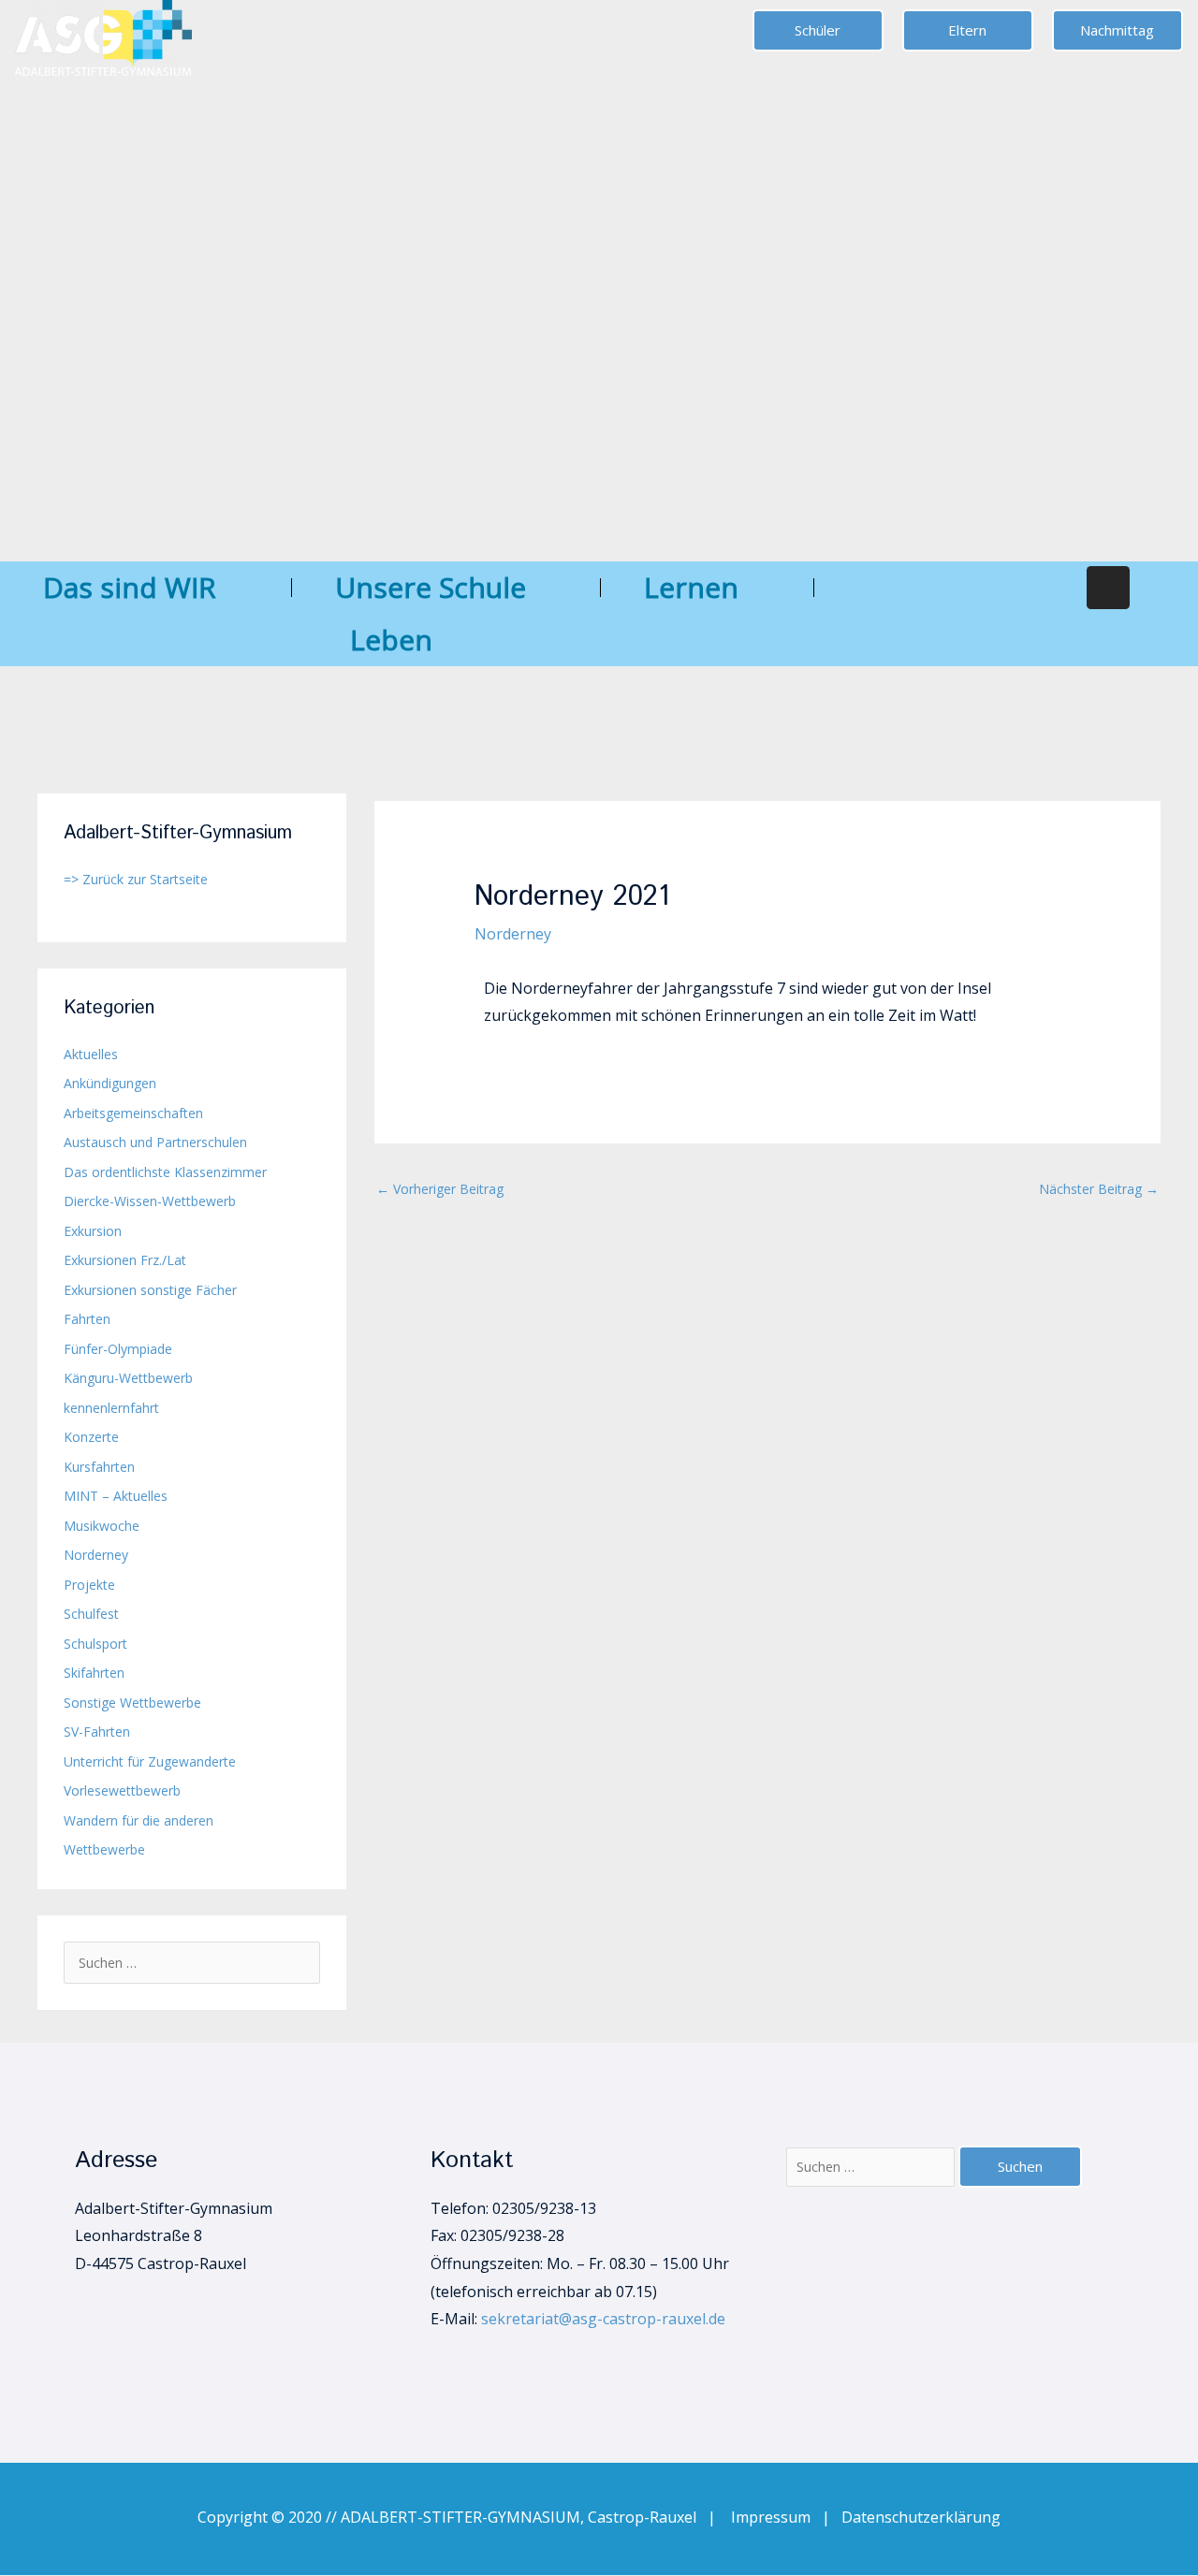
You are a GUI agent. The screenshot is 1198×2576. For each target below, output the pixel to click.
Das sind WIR (130, 587)
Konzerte (91, 1437)
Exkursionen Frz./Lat (125, 1260)
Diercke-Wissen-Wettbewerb (150, 1201)
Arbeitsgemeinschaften (133, 1113)
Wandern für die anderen (139, 1820)
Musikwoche (102, 1526)
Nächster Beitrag (1099, 1189)
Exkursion (93, 1231)
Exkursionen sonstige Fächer (150, 1290)
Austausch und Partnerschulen (155, 1142)
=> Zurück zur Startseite (136, 879)
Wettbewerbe (104, 1849)
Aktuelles (91, 1054)
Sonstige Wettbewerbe (132, 1703)
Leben (391, 640)
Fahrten (87, 1319)
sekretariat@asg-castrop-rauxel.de (603, 2319)
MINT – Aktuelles (116, 1496)
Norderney (96, 1555)
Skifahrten (94, 1673)
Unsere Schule (431, 587)
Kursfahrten (99, 1467)
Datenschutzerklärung (921, 2517)
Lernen (691, 587)
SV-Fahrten (97, 1732)
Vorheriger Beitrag (440, 1189)
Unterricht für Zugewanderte (150, 1761)
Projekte (89, 1585)
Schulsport (95, 1644)
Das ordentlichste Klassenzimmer (165, 1172)
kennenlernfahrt (111, 1408)
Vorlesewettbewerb (122, 1790)
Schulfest (91, 1614)
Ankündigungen (110, 1083)
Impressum (776, 2517)
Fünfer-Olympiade (118, 1349)
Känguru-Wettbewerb (128, 1378)
